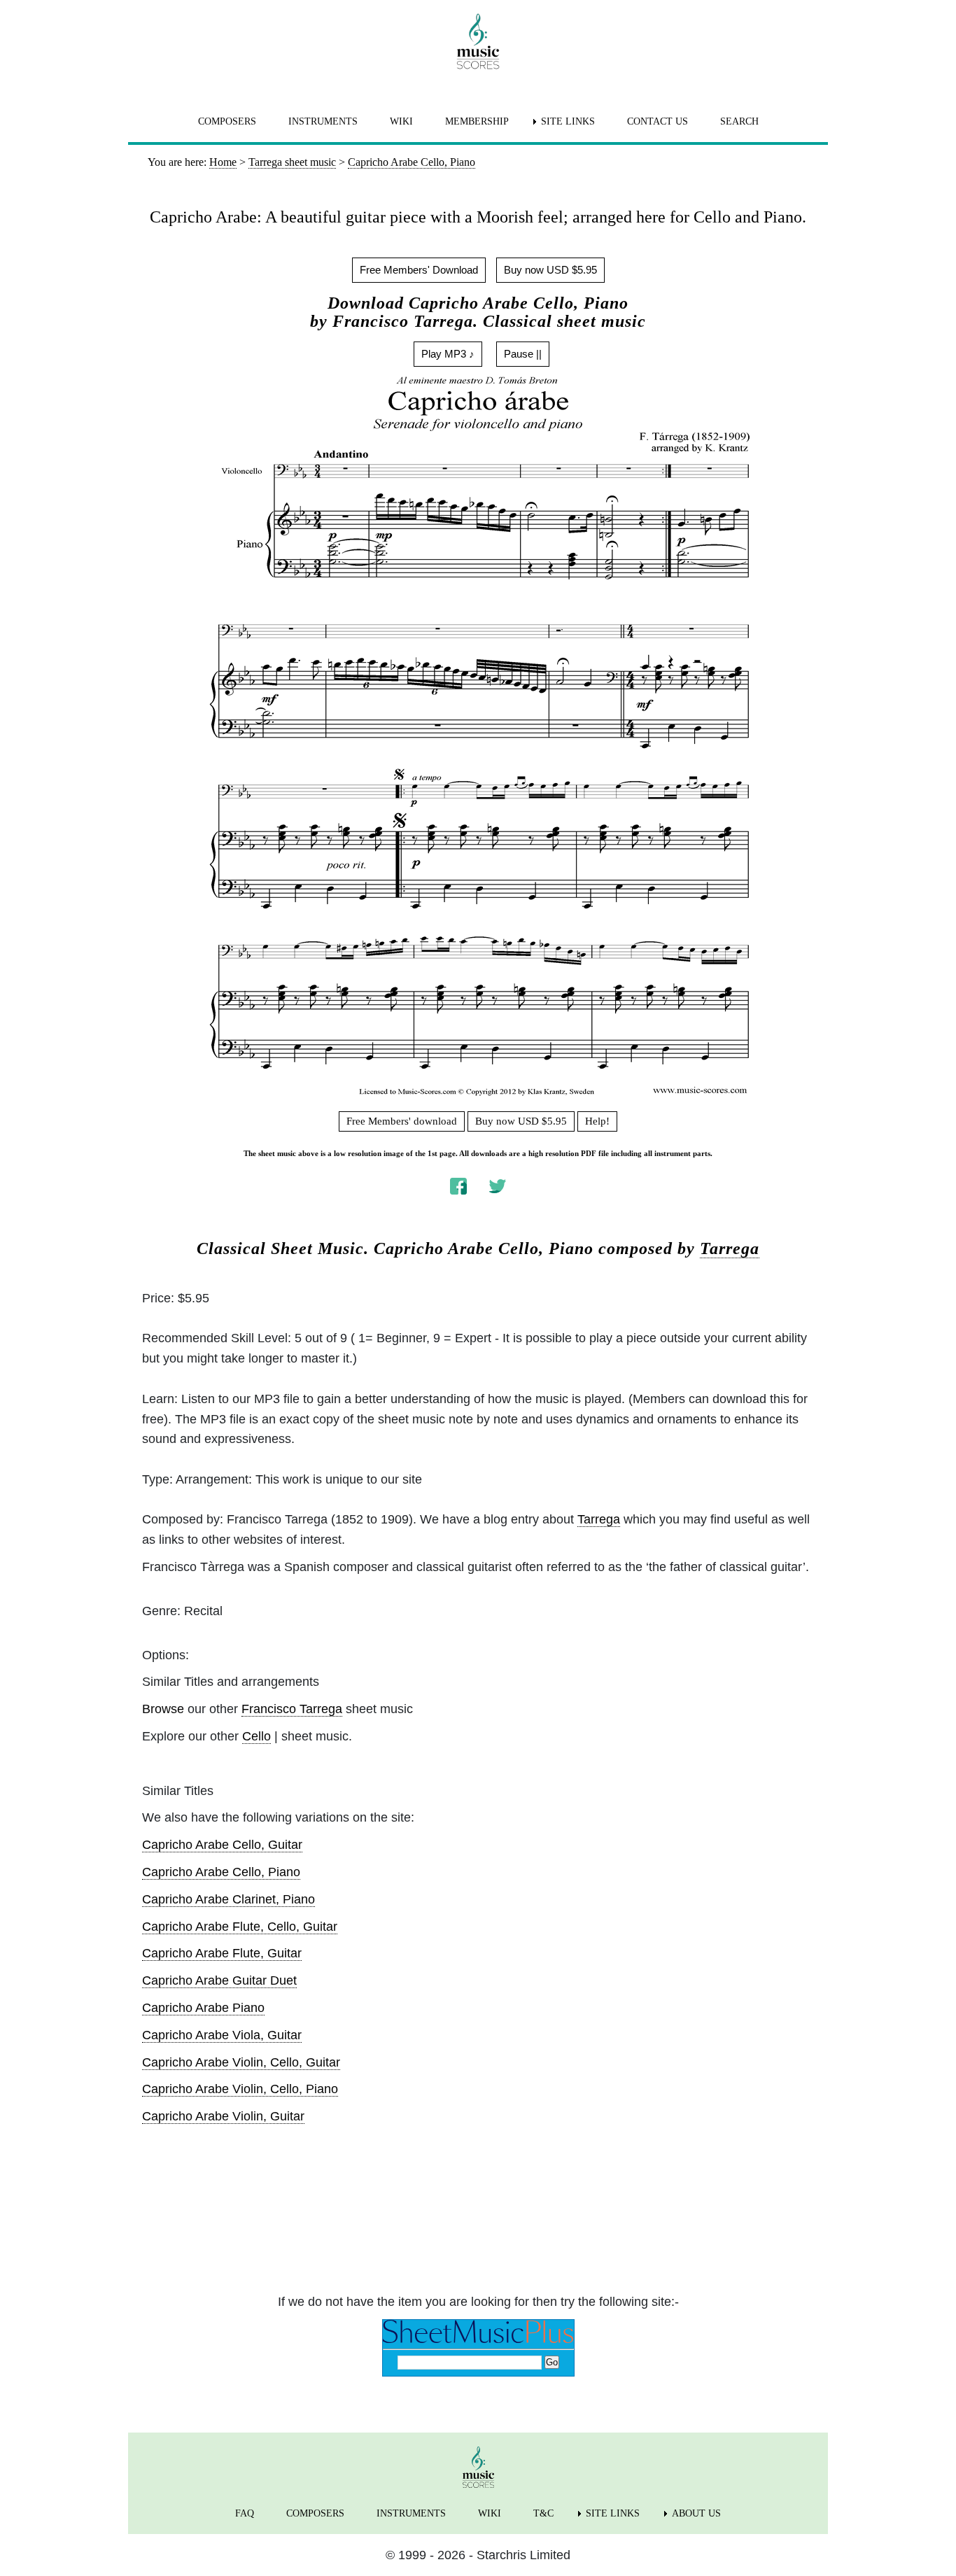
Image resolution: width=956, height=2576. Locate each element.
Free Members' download (402, 1121)
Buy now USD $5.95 (550, 270)
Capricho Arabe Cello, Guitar (222, 1845)
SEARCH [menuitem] (739, 121)
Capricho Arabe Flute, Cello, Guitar (240, 1927)
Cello (256, 1736)
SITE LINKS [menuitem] (568, 121)
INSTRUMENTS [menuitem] (323, 121)
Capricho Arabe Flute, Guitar (222, 1953)
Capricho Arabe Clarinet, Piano (229, 1899)
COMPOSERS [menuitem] (227, 121)
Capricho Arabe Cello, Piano (221, 1872)
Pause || (523, 354)
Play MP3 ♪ (448, 354)
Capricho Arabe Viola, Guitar (222, 2035)
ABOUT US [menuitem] (696, 2513)
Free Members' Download (419, 270)
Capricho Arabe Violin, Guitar (223, 2116)
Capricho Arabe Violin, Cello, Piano (240, 2089)
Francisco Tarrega (292, 1709)
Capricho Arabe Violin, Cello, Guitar (241, 2062)
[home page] (478, 41)
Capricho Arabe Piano (203, 2008)
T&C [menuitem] (543, 2513)
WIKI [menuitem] (401, 121)
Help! (597, 1121)
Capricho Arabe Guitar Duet (219, 1980)
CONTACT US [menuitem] (658, 121)
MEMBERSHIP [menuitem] (477, 121)
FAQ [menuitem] (245, 2513)
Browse (163, 1709)
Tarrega (730, 1248)
